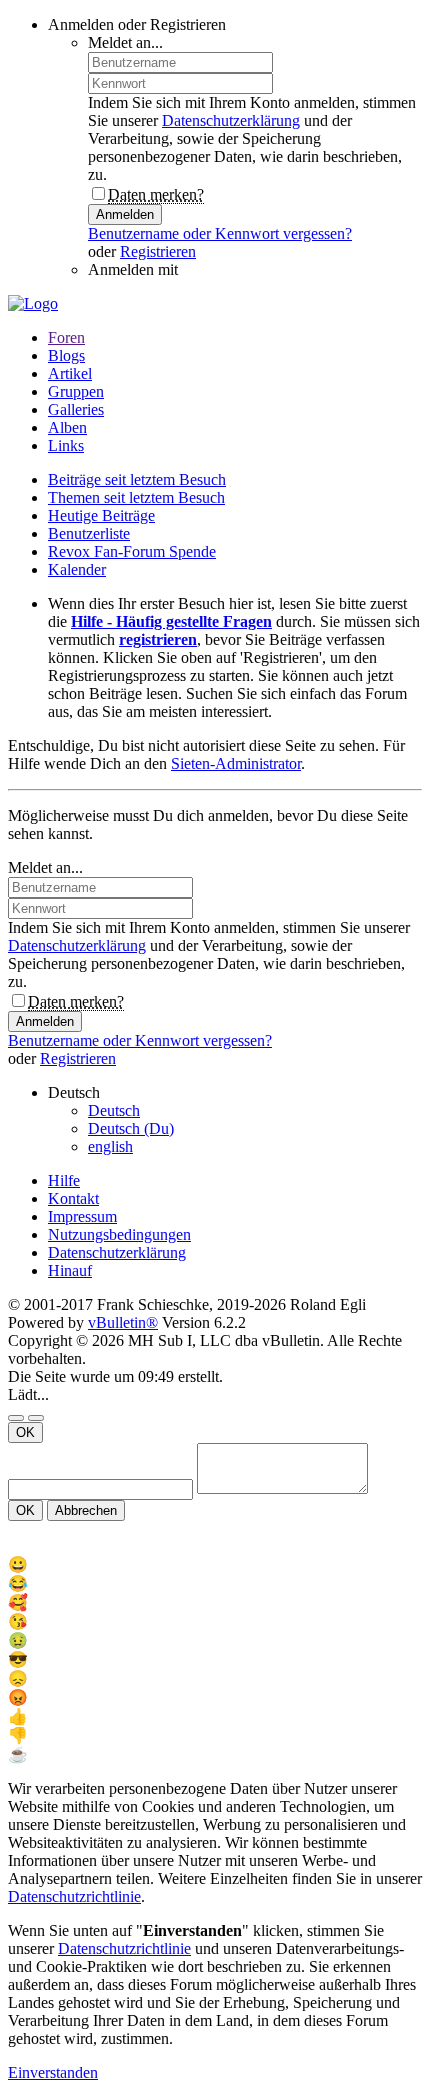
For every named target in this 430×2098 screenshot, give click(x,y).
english (110, 1146)
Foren (66, 337)
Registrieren (158, 251)
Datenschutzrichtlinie (74, 1896)
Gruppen (76, 391)
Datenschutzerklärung (231, 120)
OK (25, 1432)
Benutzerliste (89, 533)
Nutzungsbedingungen (119, 1234)
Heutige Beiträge (101, 515)
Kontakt (73, 1198)
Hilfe (64, 1180)
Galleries (76, 409)
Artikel (70, 373)
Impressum (82, 1216)
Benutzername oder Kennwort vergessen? (220, 233)
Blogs (66, 355)
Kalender (77, 569)
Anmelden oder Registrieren (137, 24)
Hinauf (70, 1270)
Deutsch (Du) (131, 1128)
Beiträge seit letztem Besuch (137, 479)
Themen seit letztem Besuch (136, 497)
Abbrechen (86, 1510)
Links (66, 445)
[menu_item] (215, 1564)
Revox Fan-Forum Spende (132, 551)
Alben (67, 427)
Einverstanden (53, 2072)
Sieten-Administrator (236, 763)
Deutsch (114, 1110)
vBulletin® (123, 1322)
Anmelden (125, 214)
